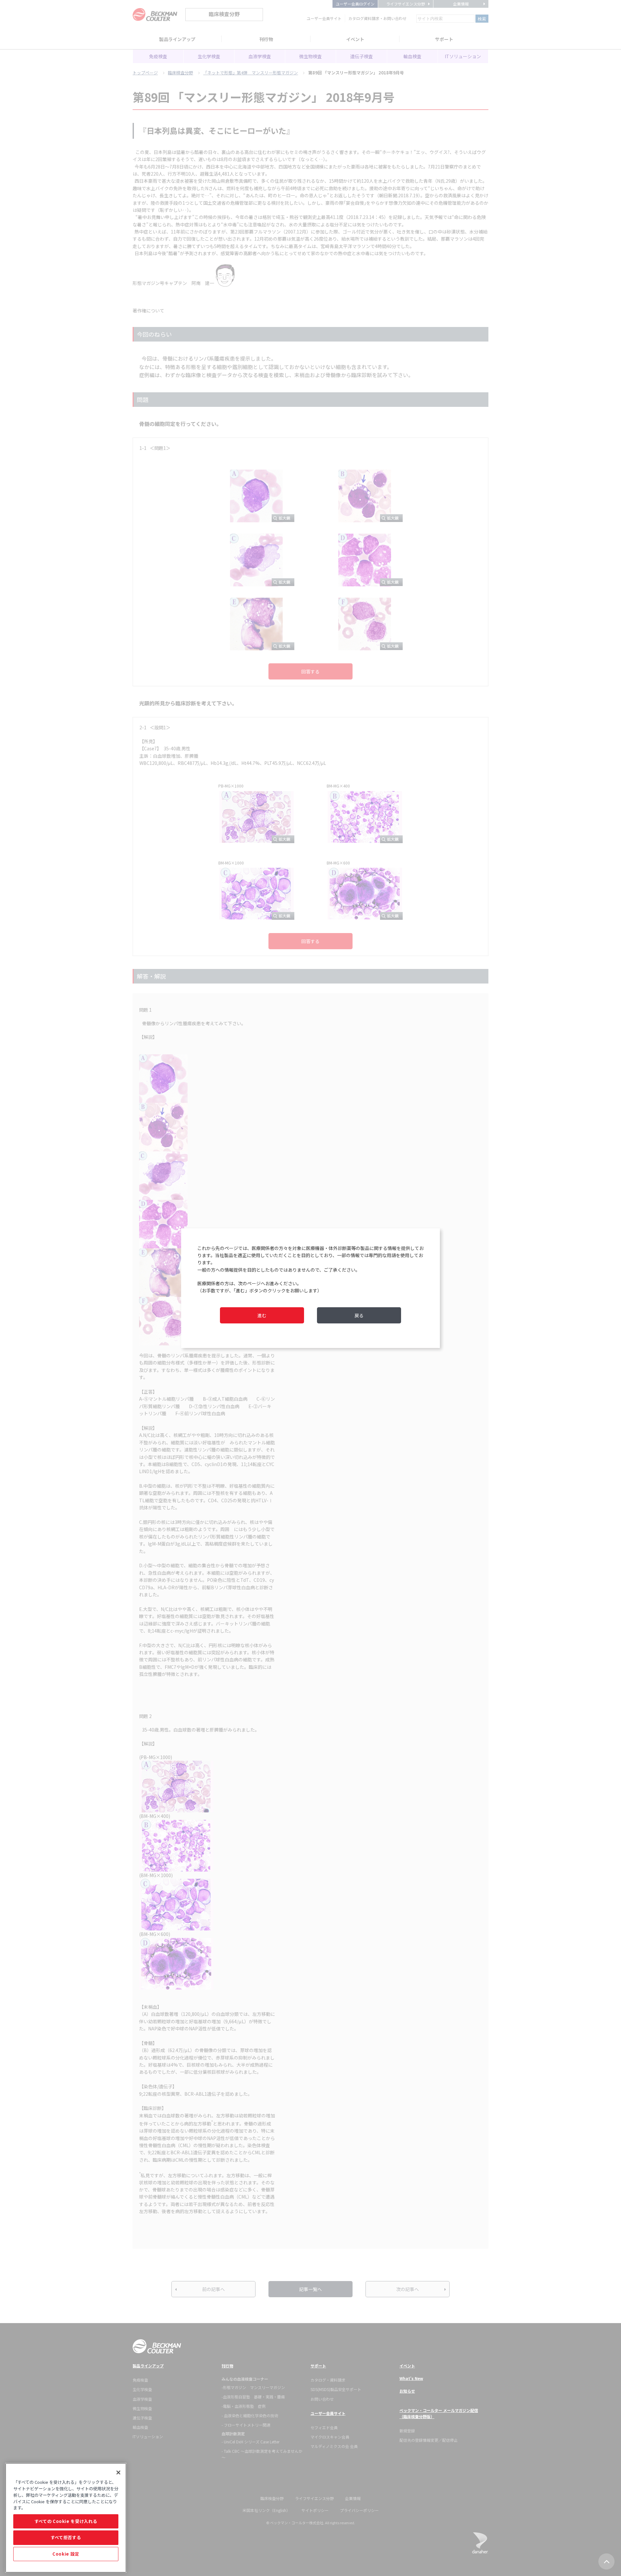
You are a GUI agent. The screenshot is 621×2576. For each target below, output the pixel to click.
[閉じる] (118, 2473)
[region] (66, 2518)
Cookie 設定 (66, 2554)
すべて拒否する (66, 2537)
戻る (359, 1315)
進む (262, 1315)
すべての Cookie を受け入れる (66, 2521)
